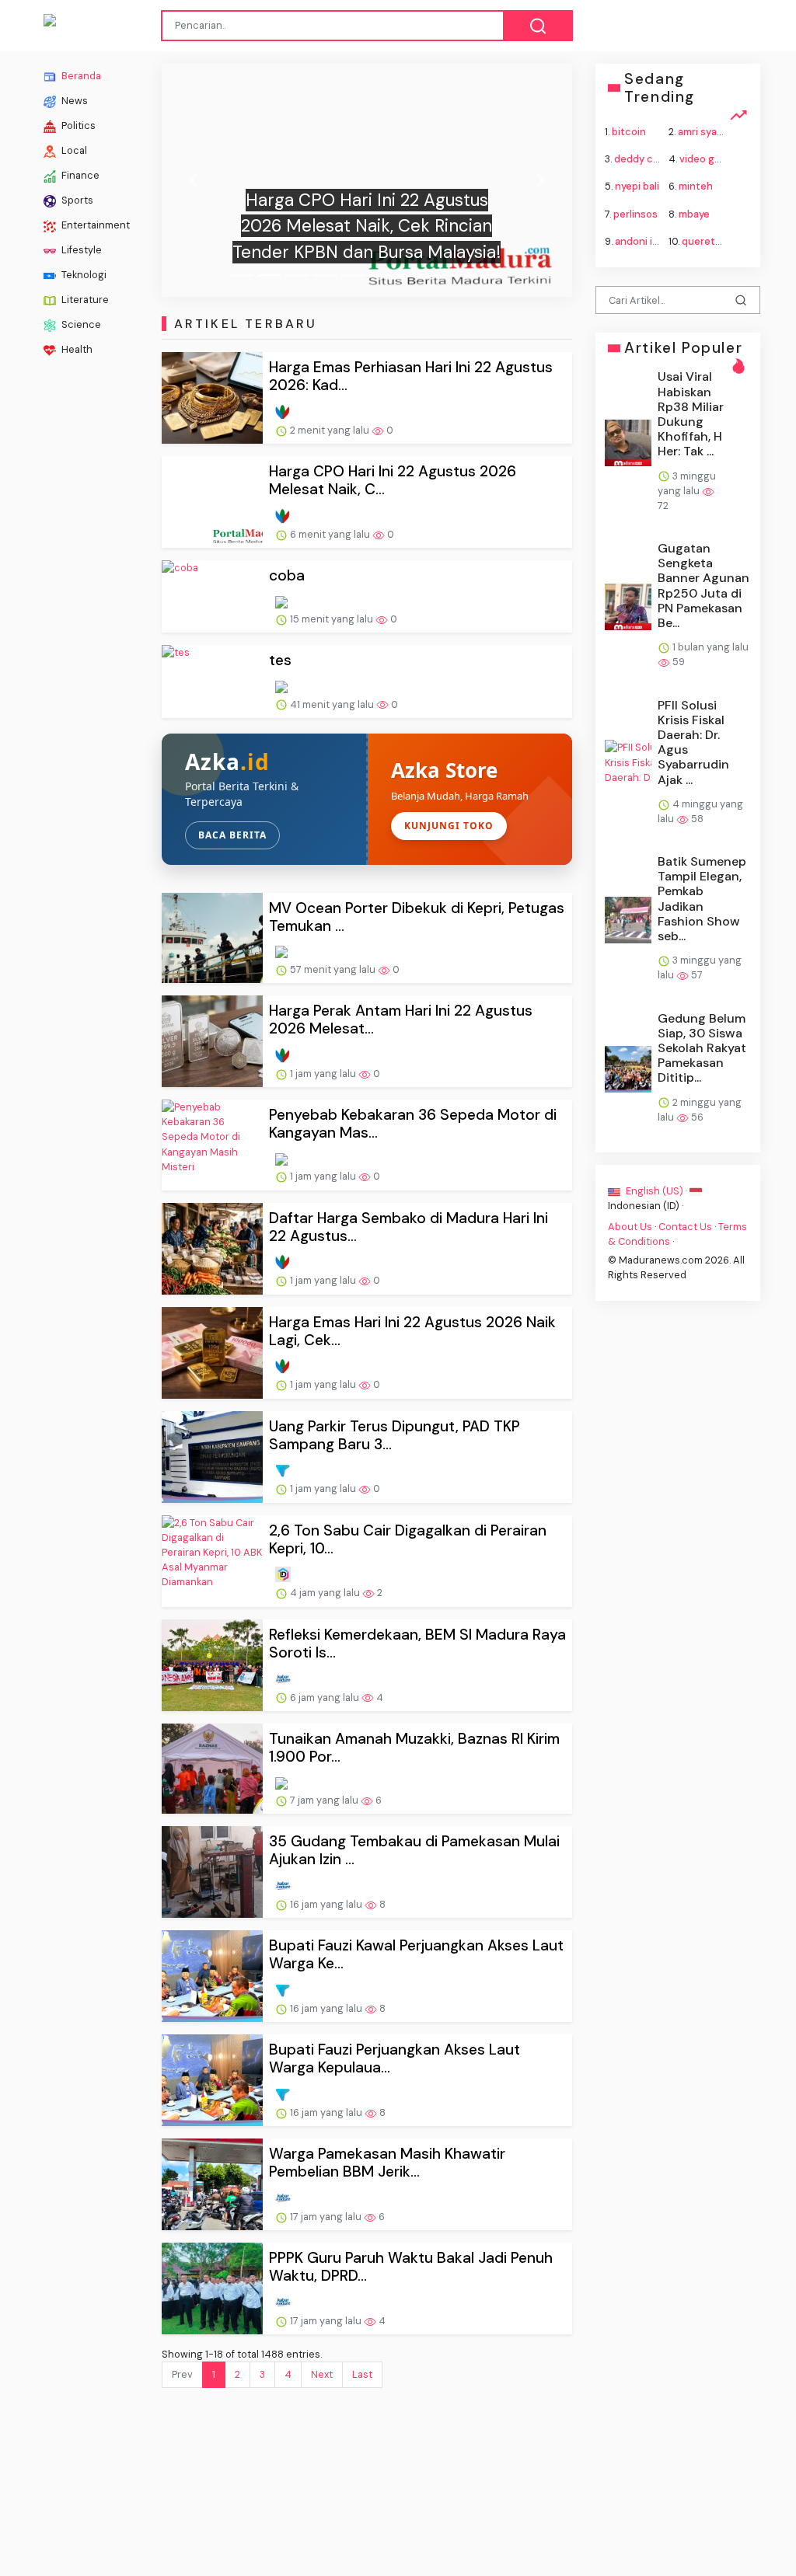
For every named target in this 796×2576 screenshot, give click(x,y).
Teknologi (83, 275)
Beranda (80, 76)
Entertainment (94, 225)
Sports (76, 200)
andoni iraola (645, 241)
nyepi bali (637, 186)
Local (73, 150)
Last (362, 2374)
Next (322, 2374)
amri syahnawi (711, 132)
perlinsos (635, 213)
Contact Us (685, 1227)
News (73, 101)
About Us (630, 1227)
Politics (77, 125)
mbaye (694, 213)
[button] (192, 180)
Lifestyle (80, 250)
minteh (696, 186)
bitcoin (629, 132)
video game (707, 159)
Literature (84, 300)
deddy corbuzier (654, 159)
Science (80, 324)
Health (76, 349)
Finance (79, 175)
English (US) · (656, 1191)
